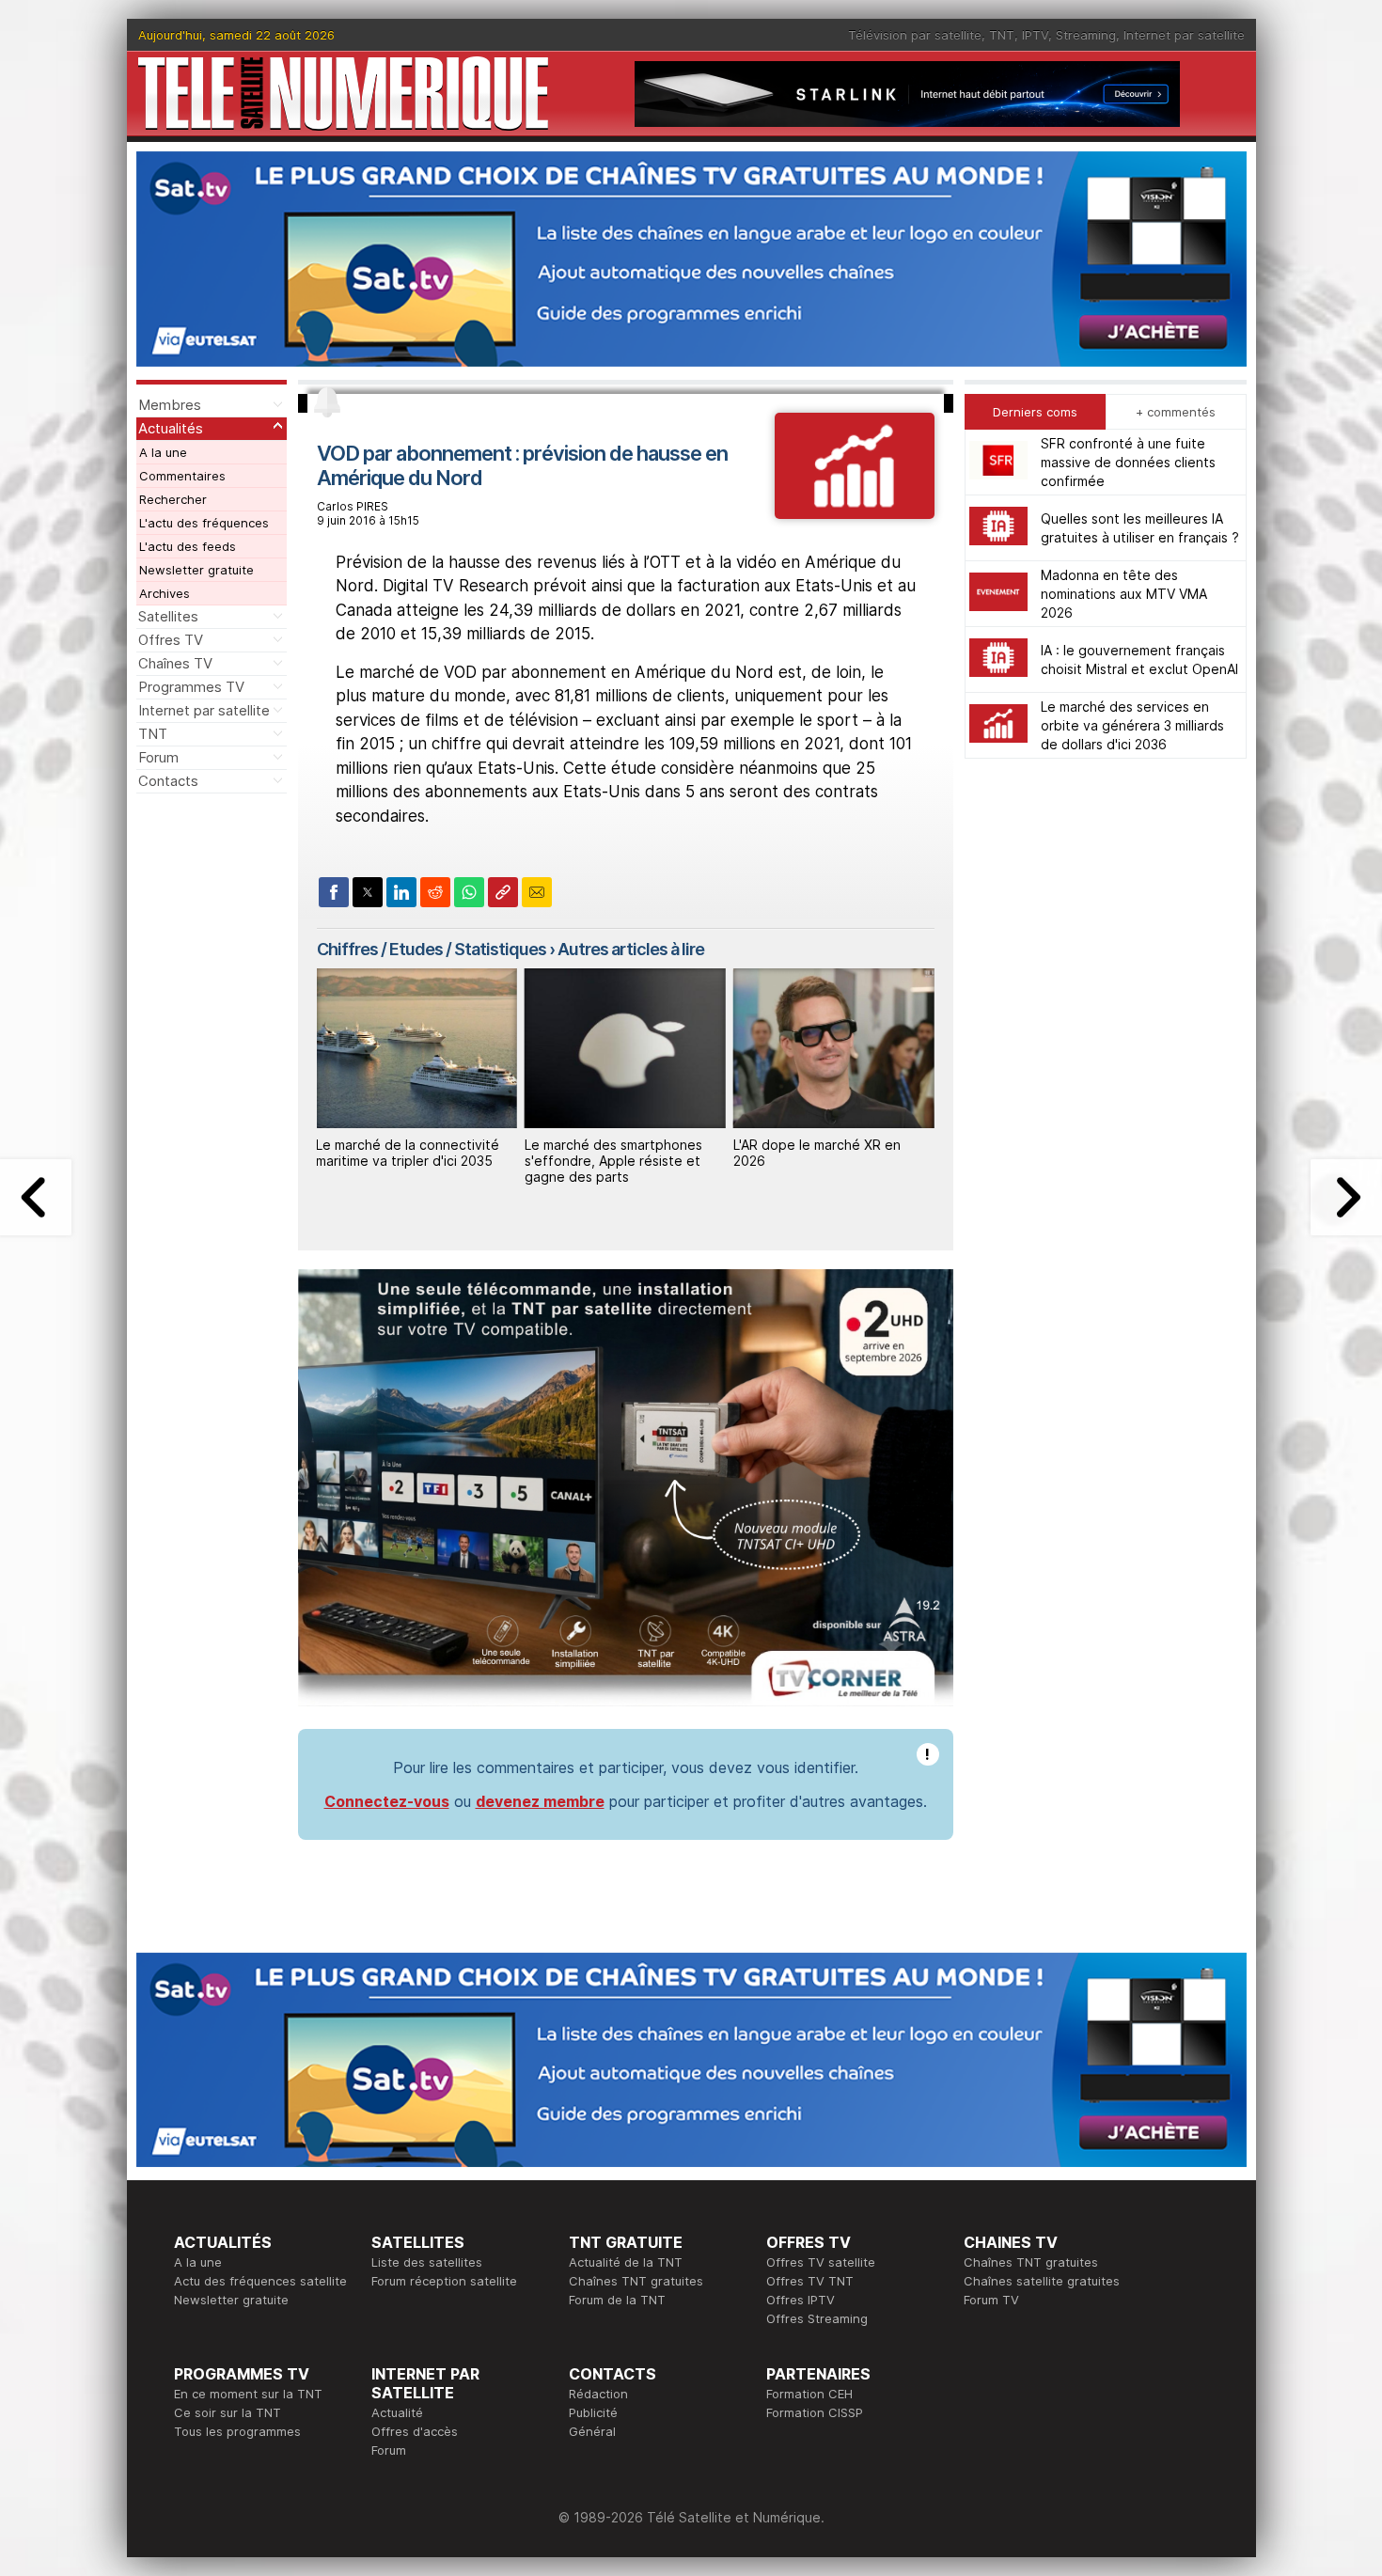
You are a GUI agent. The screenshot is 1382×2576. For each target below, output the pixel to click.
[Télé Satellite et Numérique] (343, 94)
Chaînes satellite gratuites (1042, 2281)
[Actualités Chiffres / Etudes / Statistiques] (854, 513)
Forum (158, 757)
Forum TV (991, 2300)
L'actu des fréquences (204, 523)
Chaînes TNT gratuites (636, 2281)
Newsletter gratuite (196, 570)
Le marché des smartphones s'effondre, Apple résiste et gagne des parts (613, 1161)
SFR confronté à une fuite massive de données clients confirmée (1128, 462)
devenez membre (540, 1801)
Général (592, 2431)
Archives (165, 593)
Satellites (168, 616)
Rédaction (598, 2394)
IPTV (1035, 35)
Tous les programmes (237, 2431)
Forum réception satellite (444, 2281)
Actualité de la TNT (626, 2262)
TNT (1002, 35)
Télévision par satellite (915, 35)
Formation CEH (809, 2394)
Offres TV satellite (821, 2262)
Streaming (1086, 35)
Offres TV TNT (810, 2281)
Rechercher (173, 499)
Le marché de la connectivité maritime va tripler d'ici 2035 (408, 1153)
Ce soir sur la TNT (228, 2412)
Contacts (168, 781)
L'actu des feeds (188, 546)
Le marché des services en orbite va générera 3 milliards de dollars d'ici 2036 (1132, 725)
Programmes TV (191, 687)
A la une (163, 452)
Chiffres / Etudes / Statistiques (432, 949)
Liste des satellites (427, 2262)
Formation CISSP (815, 2412)
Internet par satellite (1184, 35)
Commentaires (182, 476)
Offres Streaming (817, 2318)
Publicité (593, 2412)
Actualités (171, 428)
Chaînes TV (175, 663)
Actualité (397, 2412)
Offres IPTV (801, 2300)
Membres (170, 405)
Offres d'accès (415, 2431)
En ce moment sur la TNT (248, 2394)
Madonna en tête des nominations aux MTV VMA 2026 (1124, 594)
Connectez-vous (387, 1801)
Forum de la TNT (617, 2300)
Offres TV (171, 640)
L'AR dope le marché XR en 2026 (817, 1153)
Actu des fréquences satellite (260, 2281)
